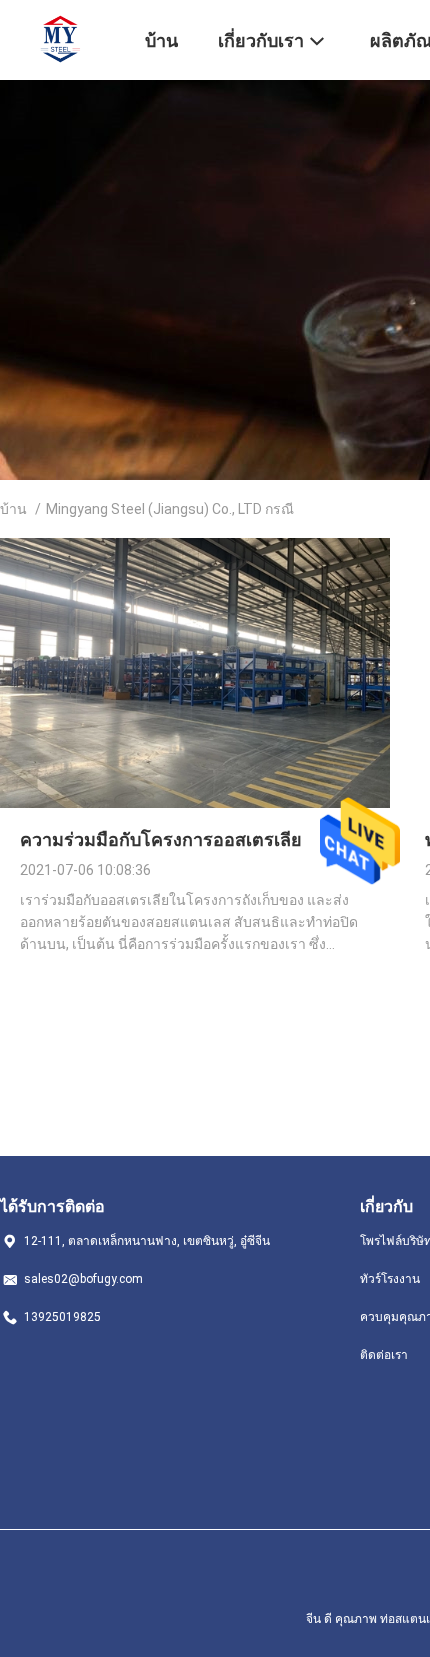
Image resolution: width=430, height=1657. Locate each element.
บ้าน (13, 509)
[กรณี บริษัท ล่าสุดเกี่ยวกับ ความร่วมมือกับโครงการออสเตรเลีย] (195, 803)
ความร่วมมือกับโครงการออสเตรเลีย (161, 839)
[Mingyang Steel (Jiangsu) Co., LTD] (60, 38)
